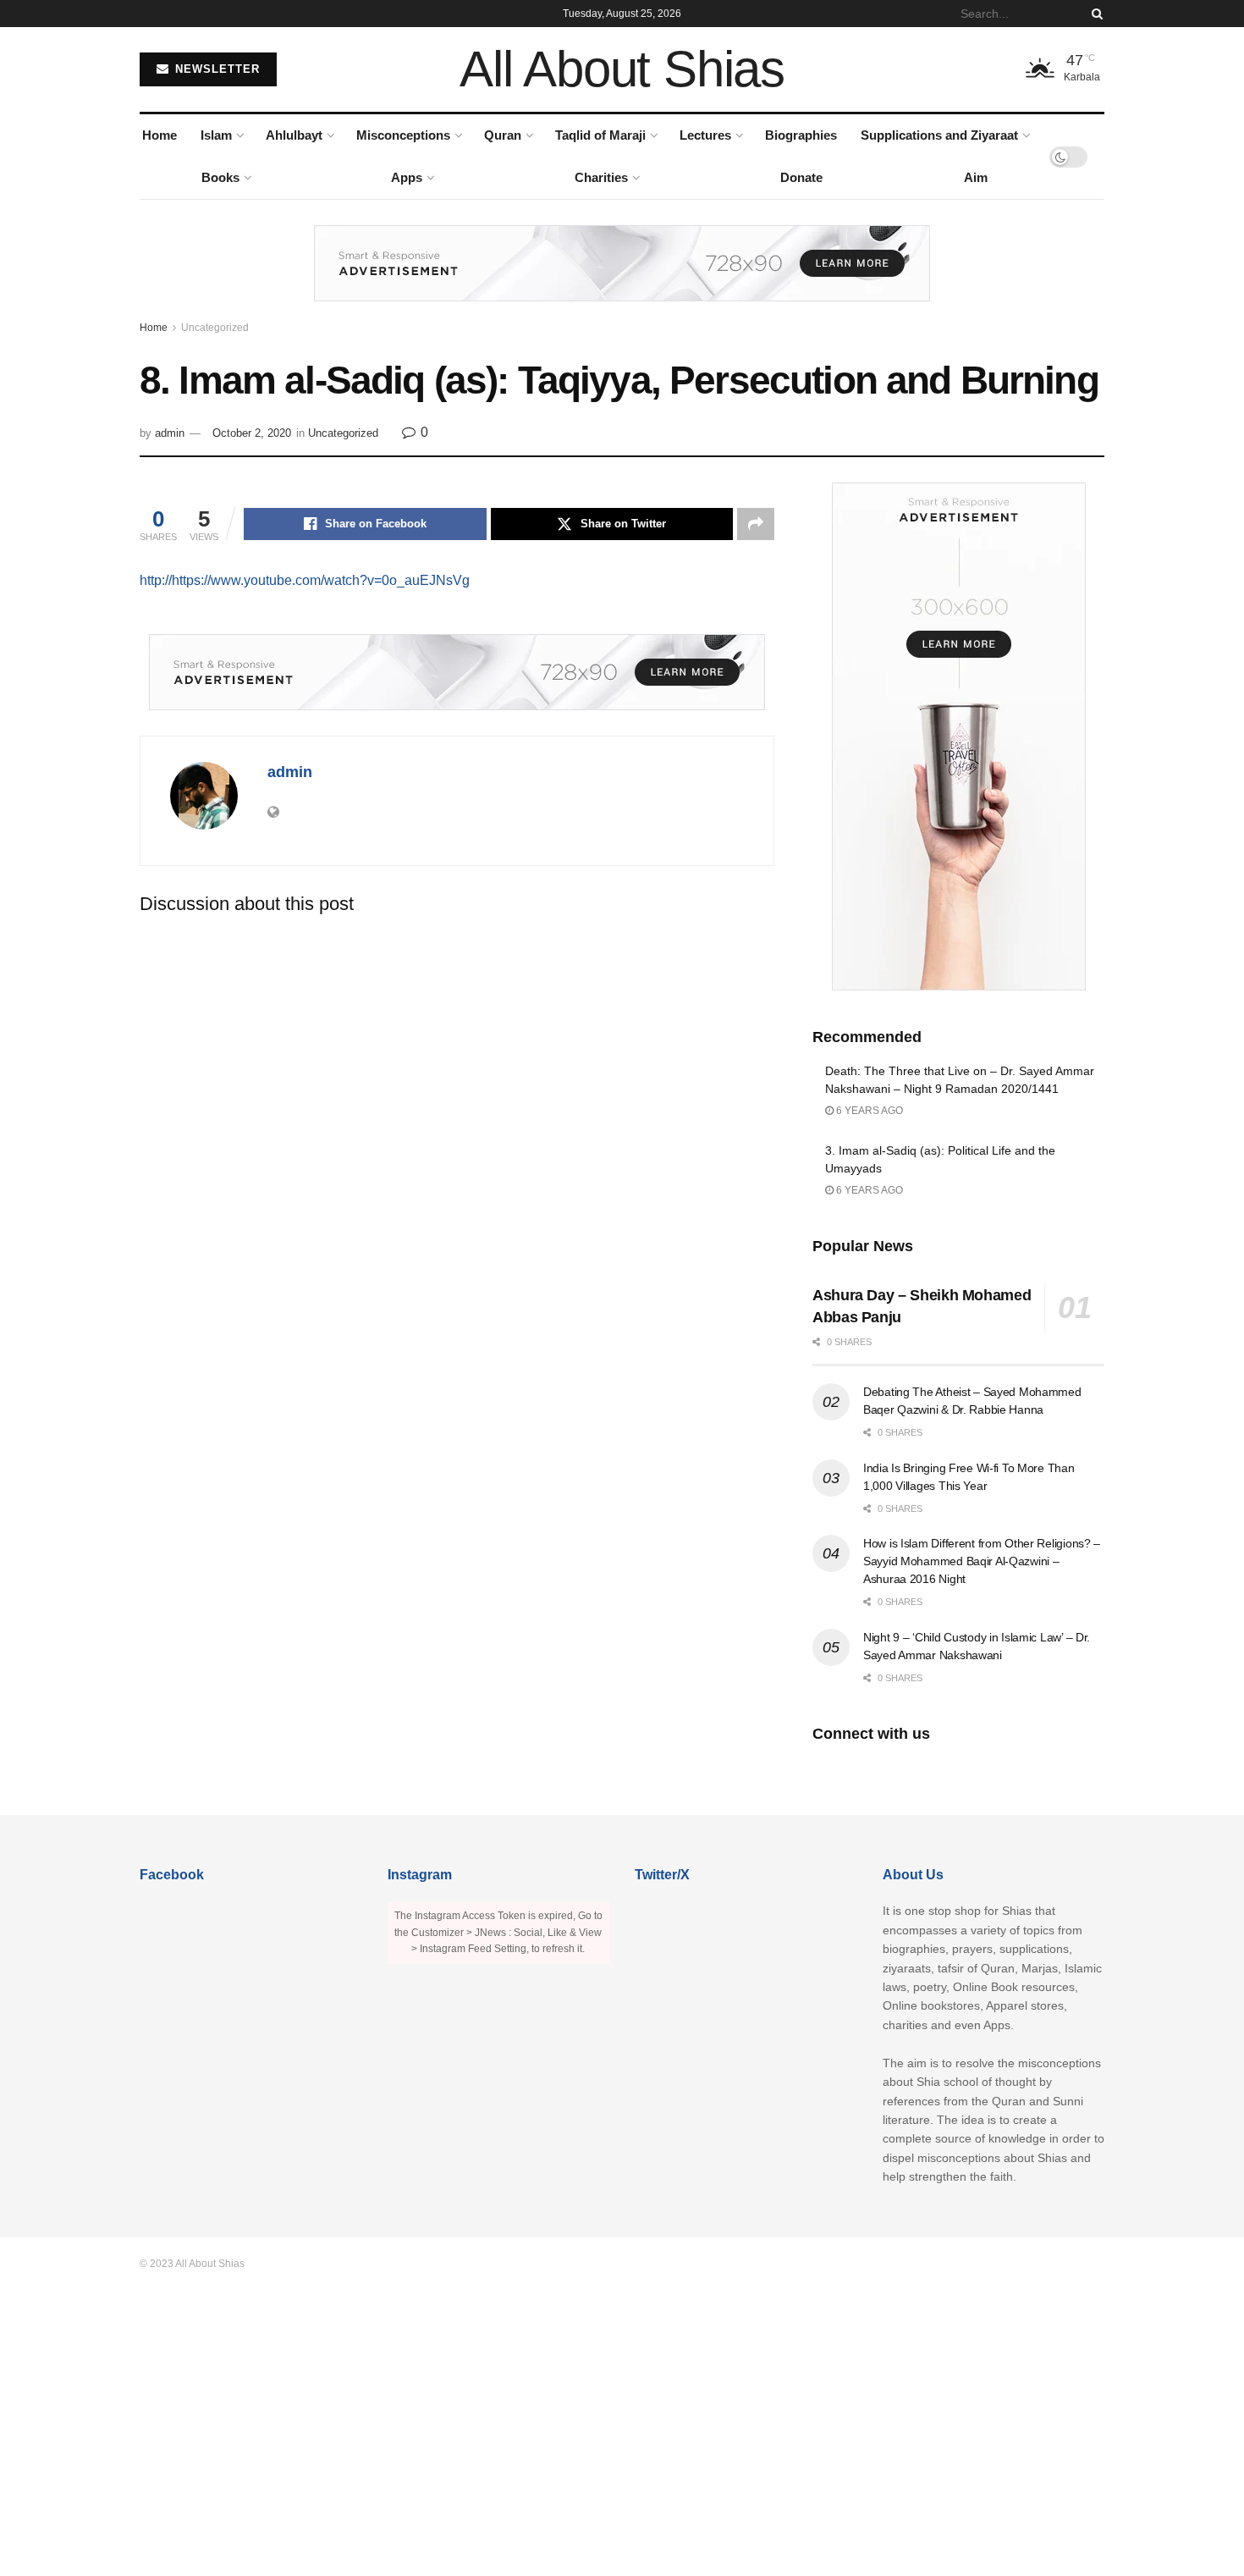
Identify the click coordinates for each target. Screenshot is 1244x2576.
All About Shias (622, 69)
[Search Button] (1094, 14)
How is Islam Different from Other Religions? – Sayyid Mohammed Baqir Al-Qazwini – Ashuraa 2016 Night (982, 1561)
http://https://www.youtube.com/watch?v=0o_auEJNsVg (305, 580)
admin (170, 433)
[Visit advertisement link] (622, 276)
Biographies (801, 135)
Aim (976, 177)
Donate (801, 177)
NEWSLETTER (215, 69)
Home (160, 135)
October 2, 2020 (252, 433)
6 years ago (868, 1111)
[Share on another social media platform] (756, 524)
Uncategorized (215, 328)
